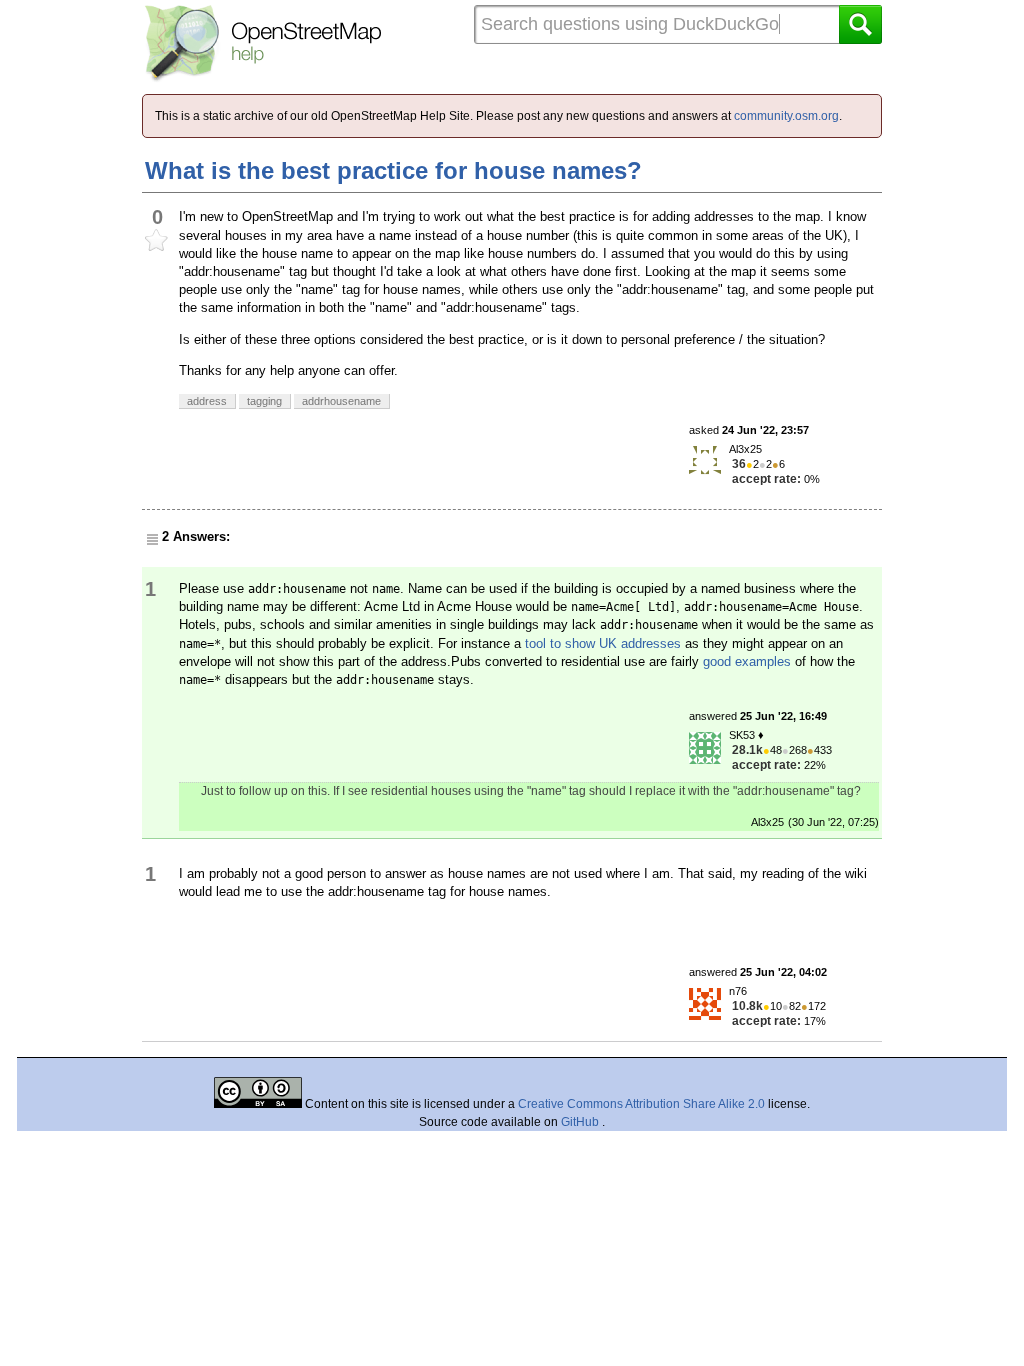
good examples (747, 661)
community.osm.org (786, 116)
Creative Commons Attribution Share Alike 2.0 (641, 1104)
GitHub (581, 1122)
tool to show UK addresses (603, 643)
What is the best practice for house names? (393, 170)
